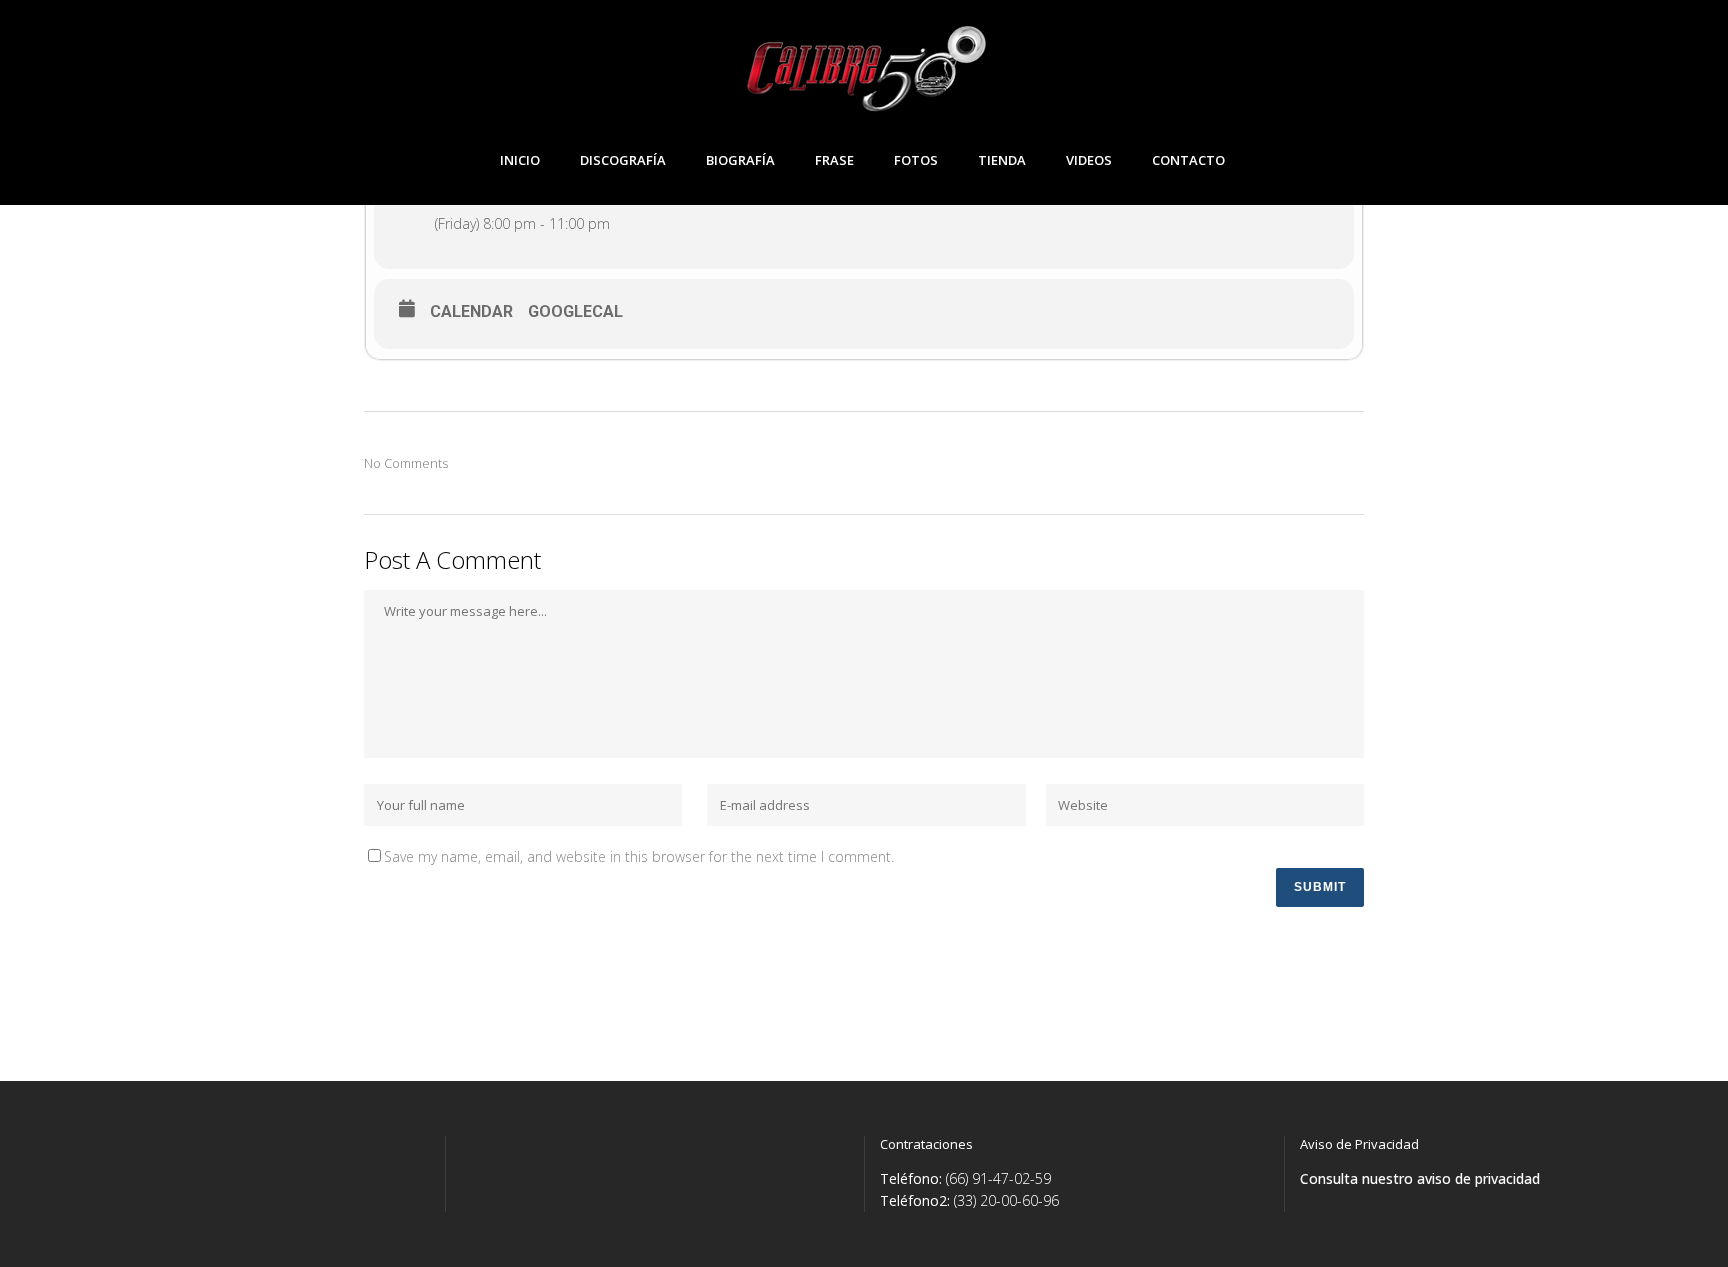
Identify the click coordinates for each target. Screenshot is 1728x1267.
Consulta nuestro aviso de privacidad (1420, 1178)
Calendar (471, 311)
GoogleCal (575, 311)
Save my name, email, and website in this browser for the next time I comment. (639, 856)
